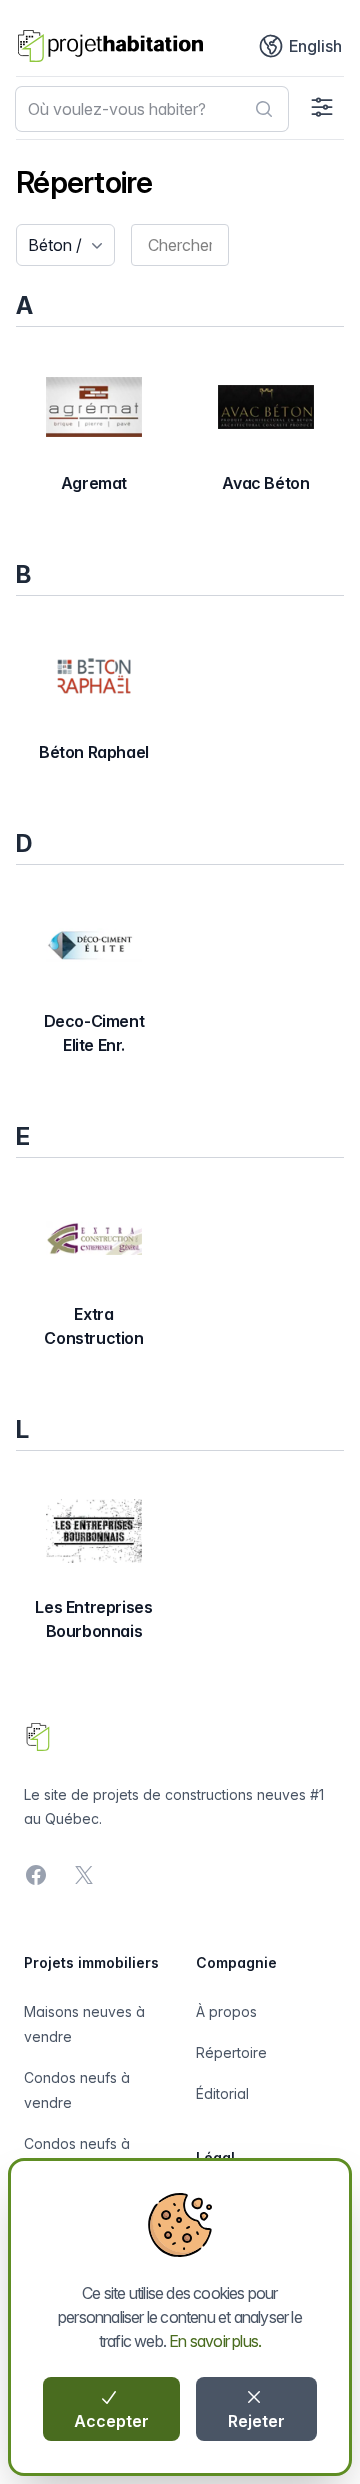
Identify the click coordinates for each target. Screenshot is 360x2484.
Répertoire (231, 2052)
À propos (226, 2011)
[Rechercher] (264, 109)
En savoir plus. (215, 2341)
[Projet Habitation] (110, 46)
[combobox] (152, 109)
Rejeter (256, 2421)
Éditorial (222, 2093)
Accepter (111, 2421)
